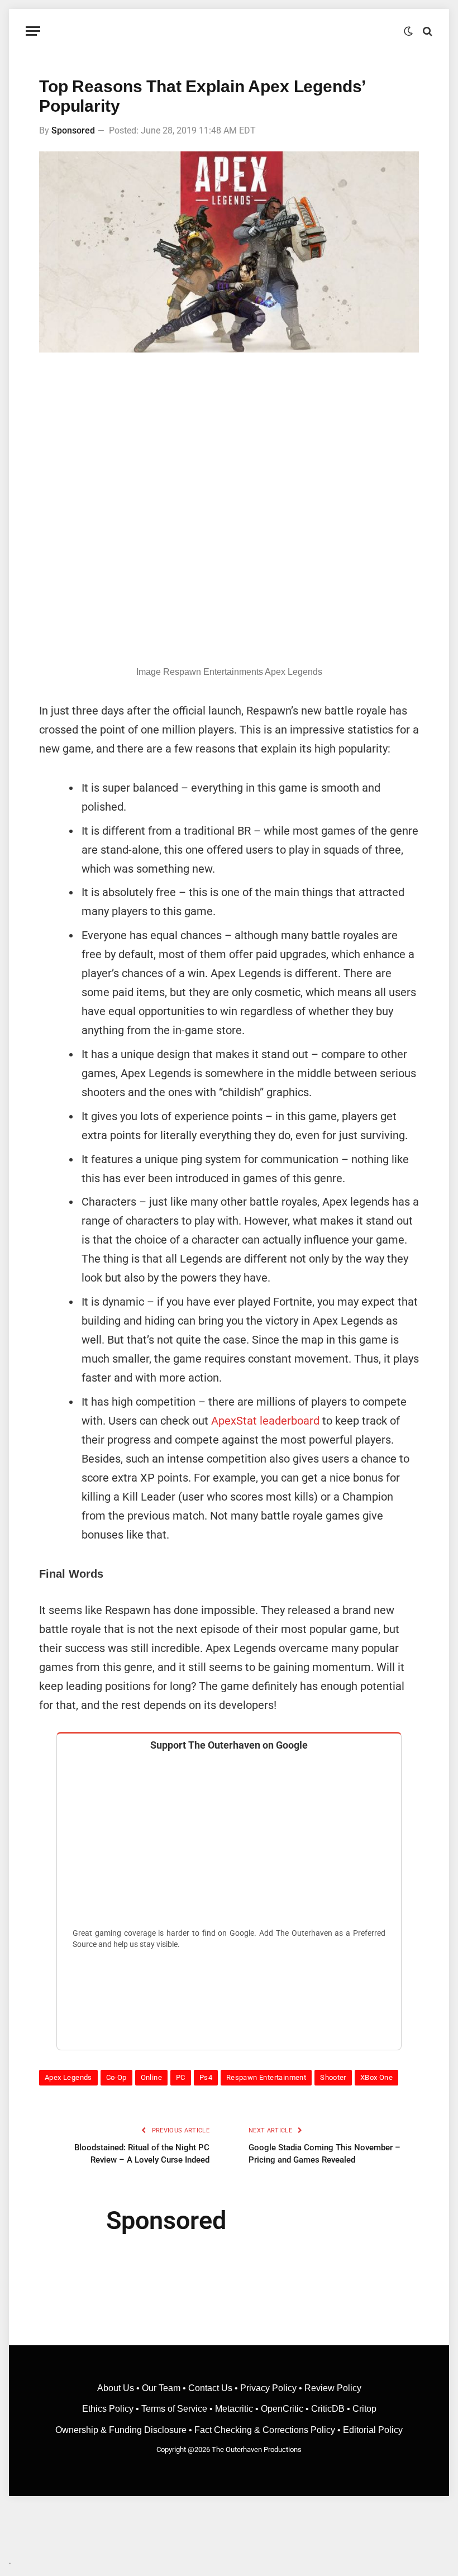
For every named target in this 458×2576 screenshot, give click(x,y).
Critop (364, 2409)
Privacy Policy (268, 2388)
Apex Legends (68, 2077)
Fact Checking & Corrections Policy (265, 2430)
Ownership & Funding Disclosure (122, 2430)
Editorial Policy (373, 2430)
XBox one (376, 2077)
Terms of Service (174, 2409)
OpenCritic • (286, 2409)
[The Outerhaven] (229, 31)
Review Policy (333, 2388)
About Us (117, 2388)
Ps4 (206, 2077)
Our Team (161, 2388)
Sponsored (73, 130)
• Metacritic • (234, 2409)
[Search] (426, 31)
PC (181, 2077)
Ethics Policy (109, 2409)
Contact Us (210, 2388)
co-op (116, 2077)
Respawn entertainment (266, 2077)
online (151, 2077)
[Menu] (33, 31)
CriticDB (328, 2409)
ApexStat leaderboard (265, 1421)
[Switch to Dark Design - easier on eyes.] (408, 31)
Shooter (333, 2077)
